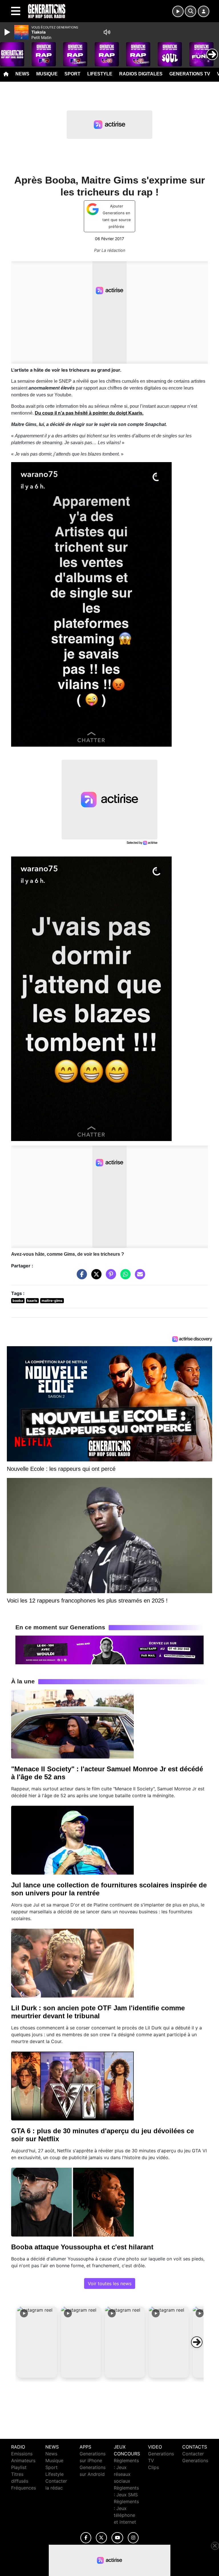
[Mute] (107, 32)
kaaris (32, 1301)
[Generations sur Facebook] (86, 2538)
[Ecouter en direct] (178, 11)
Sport (72, 74)
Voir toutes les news (110, 2283)
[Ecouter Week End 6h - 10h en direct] (109, 1650)
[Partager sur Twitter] (95, 1277)
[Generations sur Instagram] (133, 2538)
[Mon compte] (204, 11)
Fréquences (24, 2488)
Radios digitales (141, 74)
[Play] (8, 32)
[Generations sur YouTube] (117, 2538)
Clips (153, 2467)
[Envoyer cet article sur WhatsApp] (124, 1277)
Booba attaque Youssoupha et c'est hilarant (82, 2247)
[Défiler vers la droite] (197, 2342)
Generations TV (190, 74)
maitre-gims (52, 1301)
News (22, 74)
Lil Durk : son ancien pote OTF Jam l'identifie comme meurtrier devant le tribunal (98, 2012)
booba (18, 1301)
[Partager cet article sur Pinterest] (109, 1277)
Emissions (22, 2454)
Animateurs (23, 2460)
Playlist (19, 2467)
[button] (37, 2342)
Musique (47, 74)
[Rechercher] (190, 11)
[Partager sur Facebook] (80, 1277)
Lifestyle (100, 74)
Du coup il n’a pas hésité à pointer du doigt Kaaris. (89, 413)
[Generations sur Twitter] (101, 2538)
